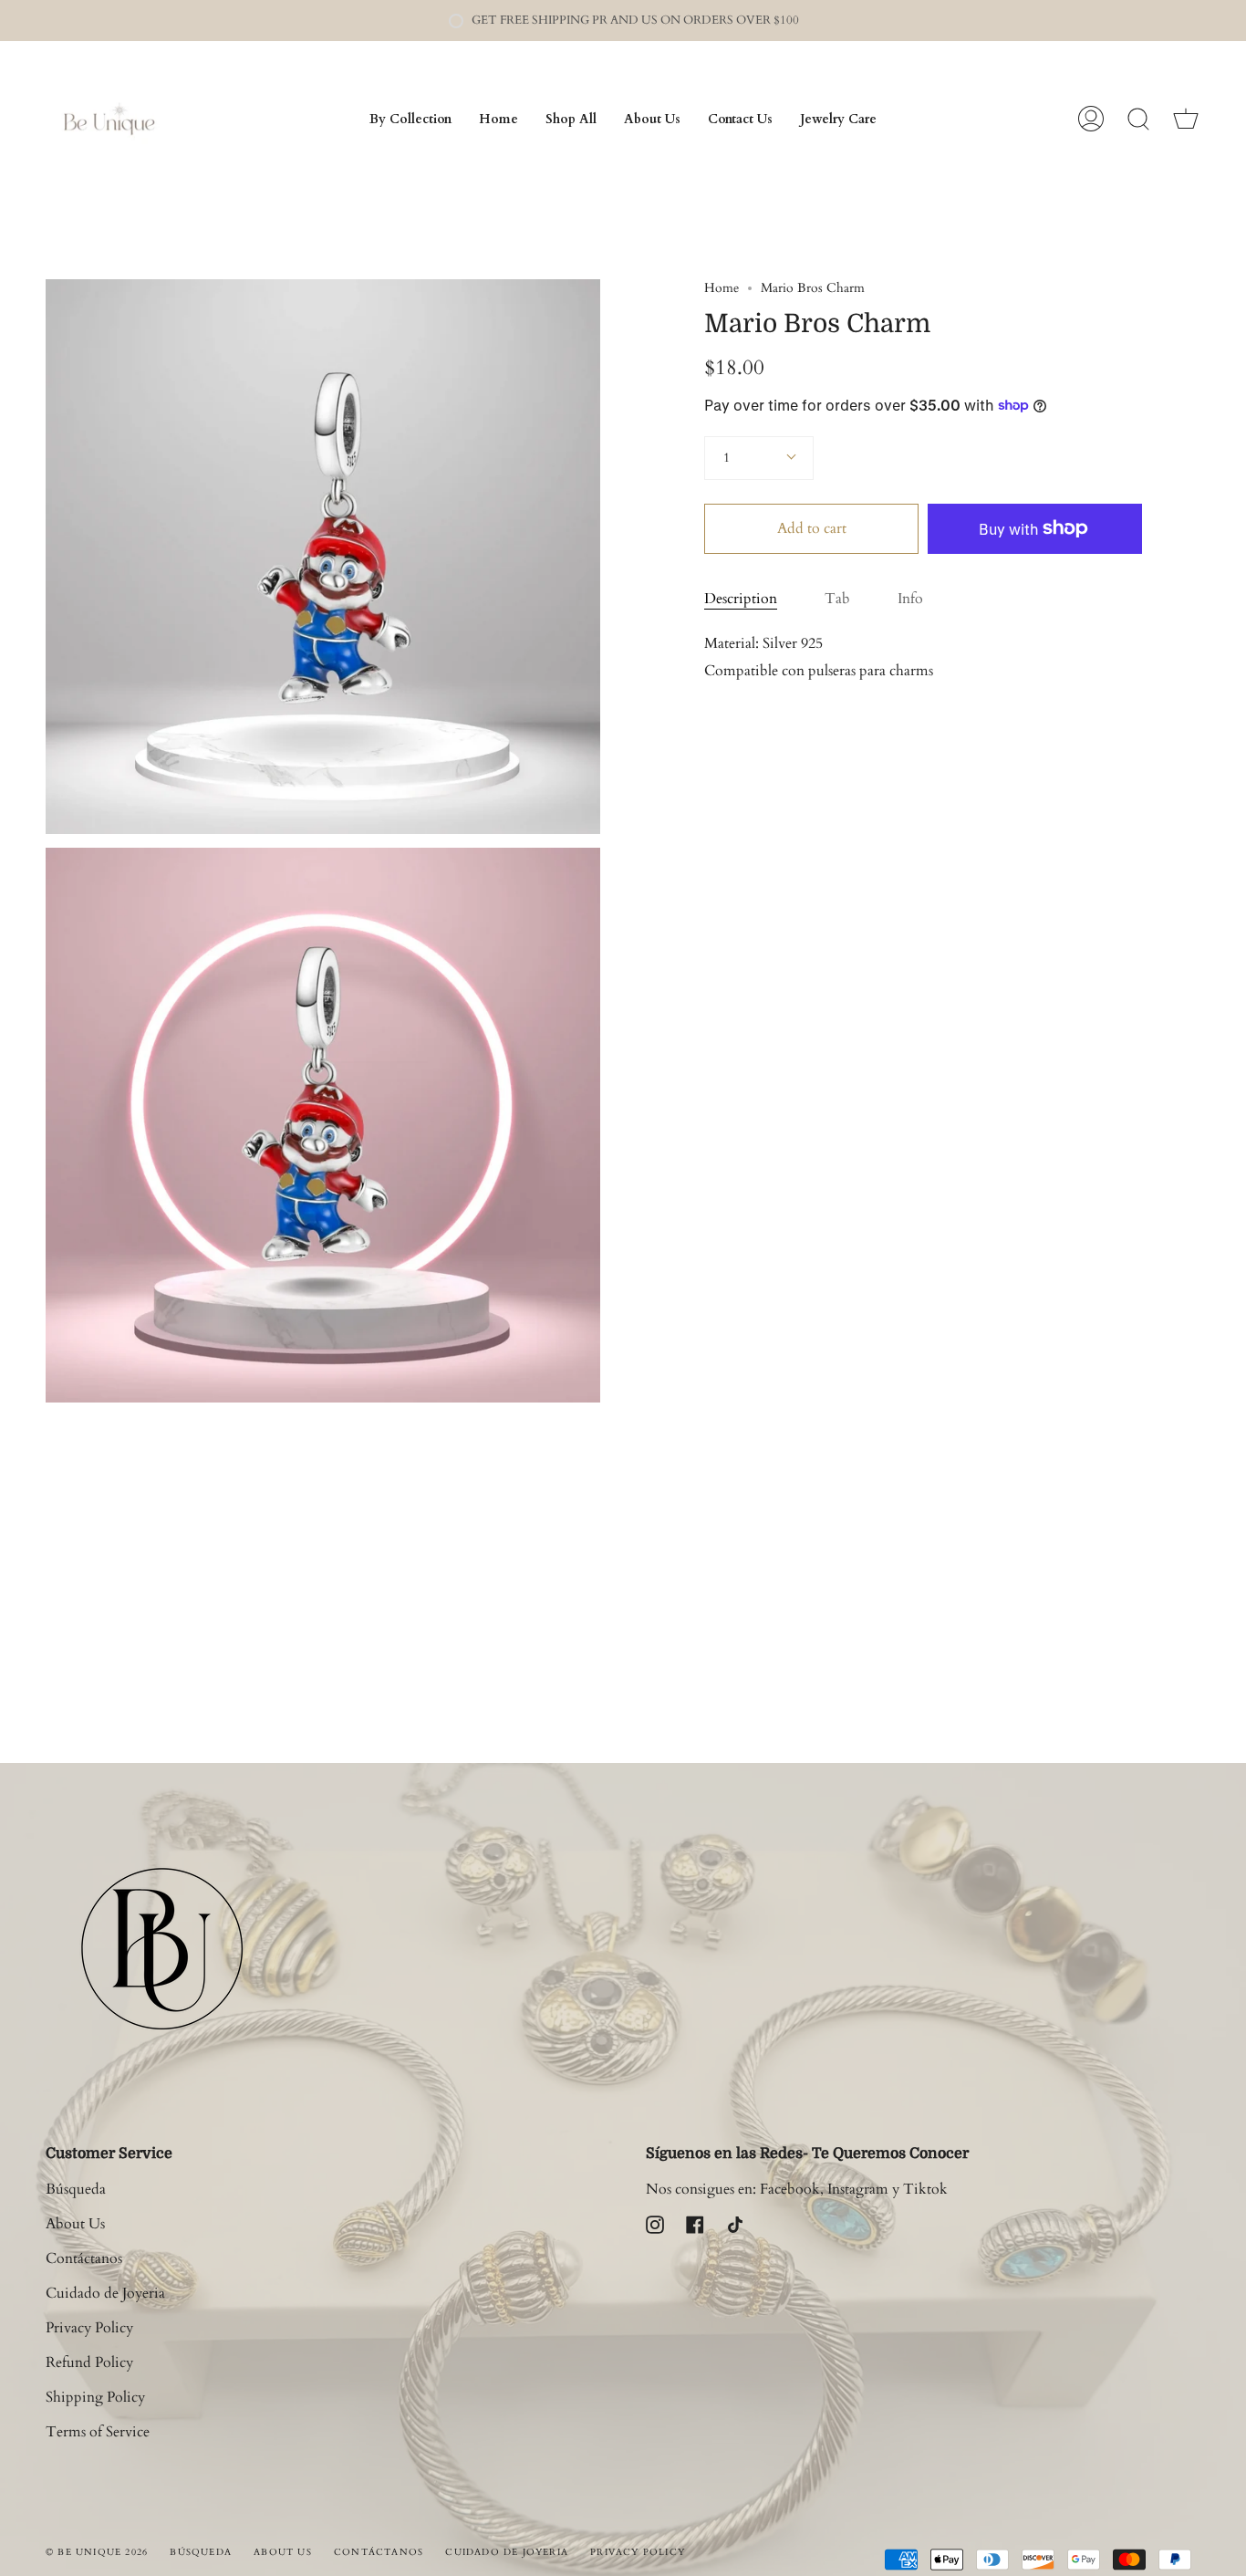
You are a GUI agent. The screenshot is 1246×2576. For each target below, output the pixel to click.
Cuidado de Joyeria (105, 2293)
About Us (75, 2224)
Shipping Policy (95, 2397)
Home (722, 288)
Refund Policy (89, 2362)
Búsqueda (76, 2189)
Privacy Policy (89, 2328)
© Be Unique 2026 (97, 2552)
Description (741, 599)
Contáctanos (84, 2258)
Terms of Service (98, 2432)
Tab (837, 599)
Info (910, 599)
